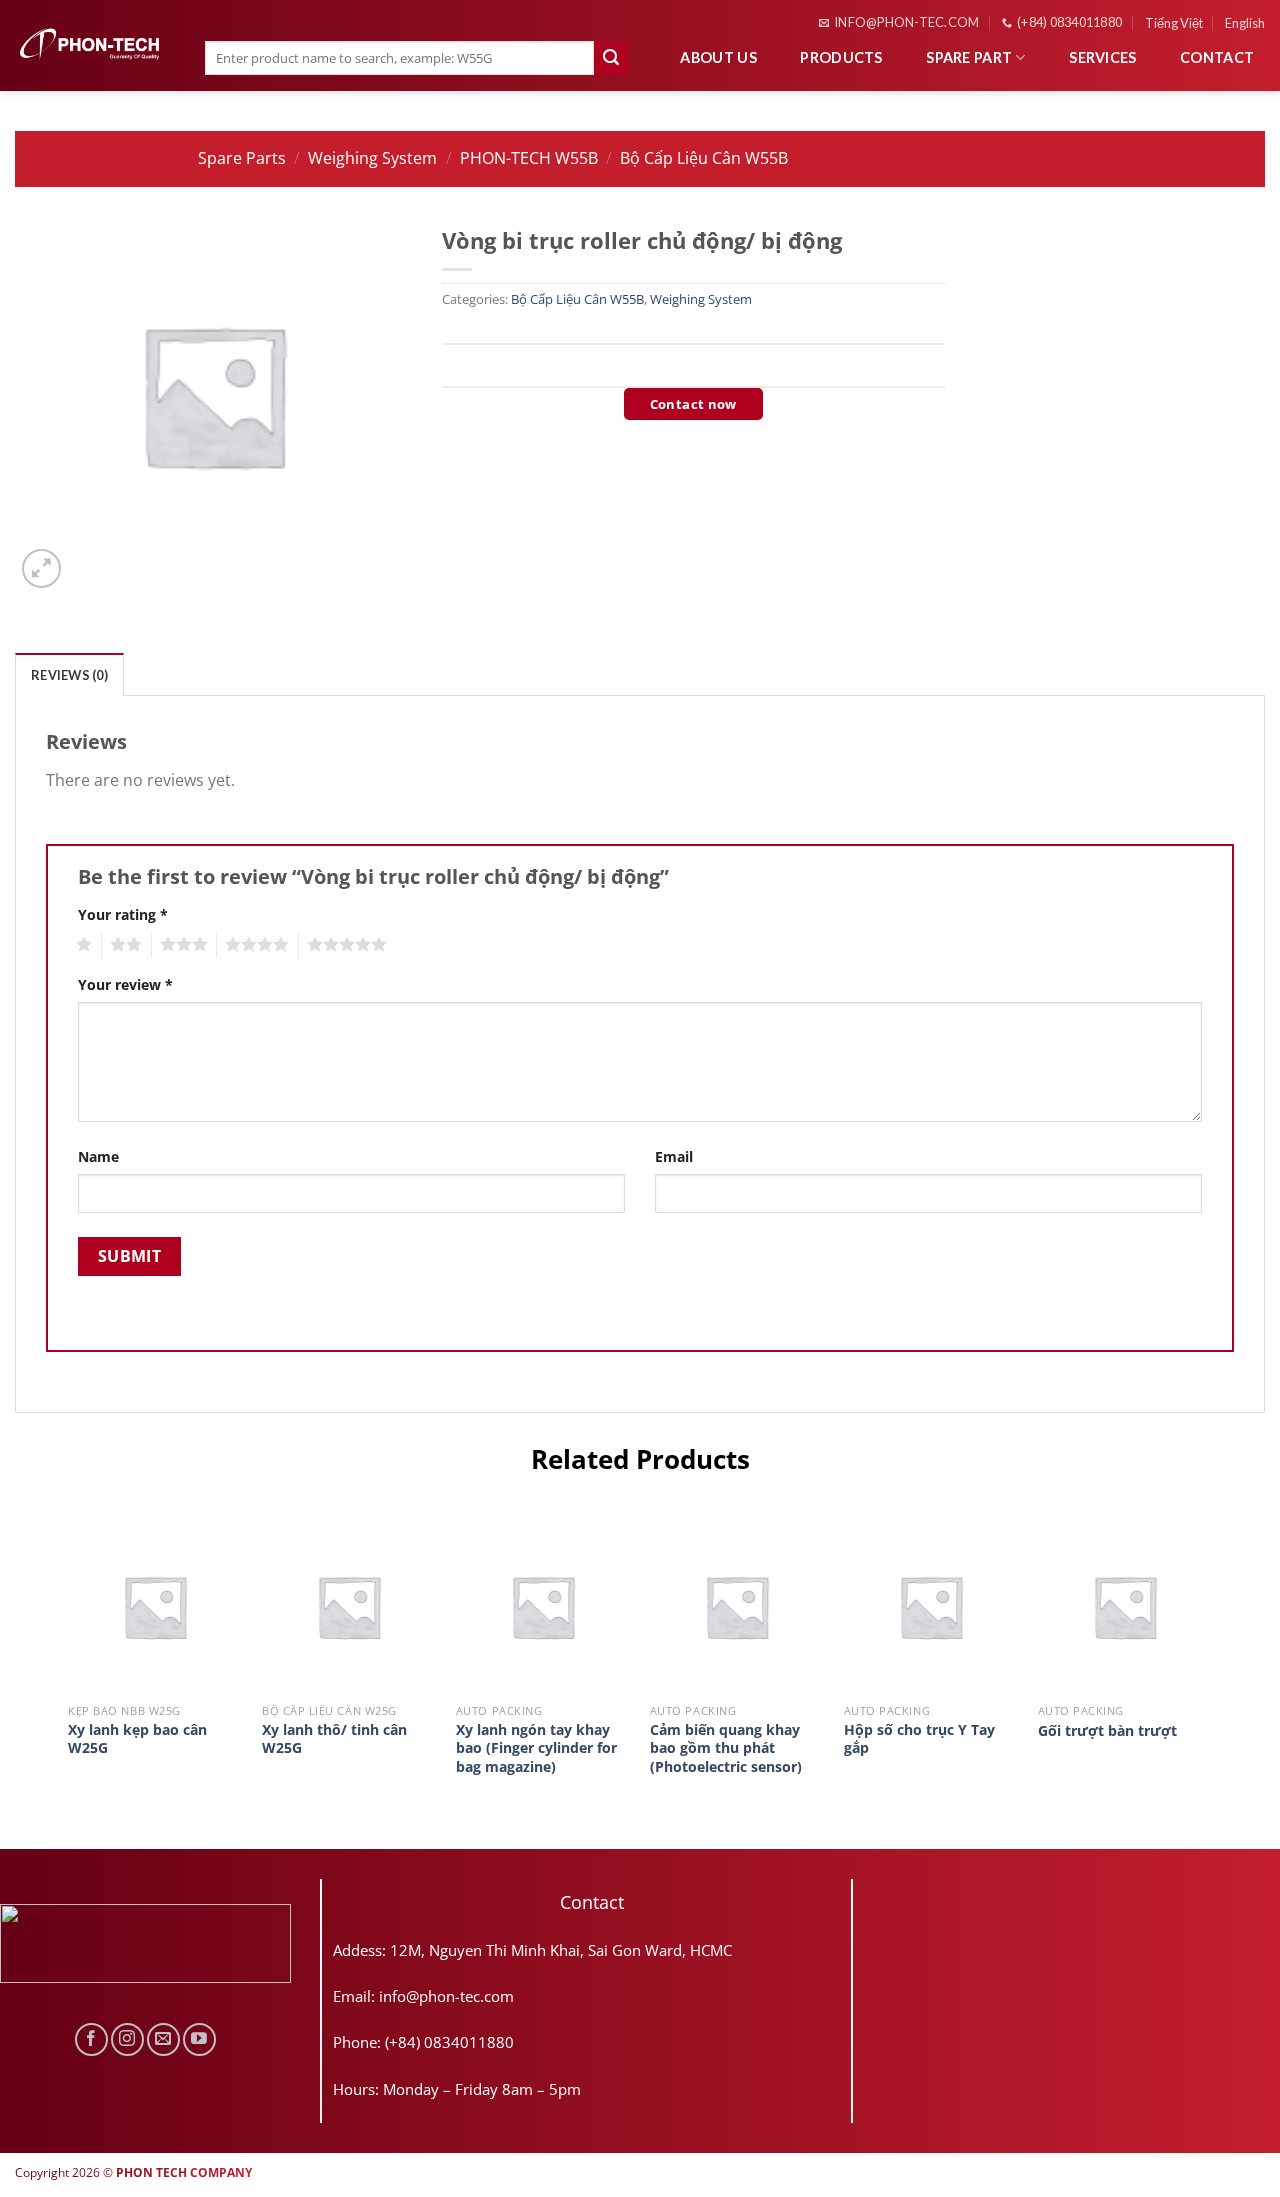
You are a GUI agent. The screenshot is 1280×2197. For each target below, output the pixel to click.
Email (674, 1156)
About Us (718, 57)
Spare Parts (242, 158)
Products (841, 57)
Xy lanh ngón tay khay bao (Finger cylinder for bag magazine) (536, 1748)
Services (1102, 57)
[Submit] (611, 58)
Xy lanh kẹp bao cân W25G (137, 1739)
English (1245, 23)
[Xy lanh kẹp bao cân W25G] (155, 1606)
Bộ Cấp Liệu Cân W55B (704, 158)
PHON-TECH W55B (529, 158)
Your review (125, 984)
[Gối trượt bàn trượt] (1125, 1606)
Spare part (969, 57)
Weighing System (372, 158)
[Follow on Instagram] (127, 2039)
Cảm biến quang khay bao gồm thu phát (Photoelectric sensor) (726, 1748)
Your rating (123, 914)
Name (98, 1156)
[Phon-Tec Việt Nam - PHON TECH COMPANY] (90, 44)
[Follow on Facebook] (91, 2039)
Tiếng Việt (1174, 23)
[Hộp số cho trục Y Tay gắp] (931, 1606)
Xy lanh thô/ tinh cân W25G (334, 1739)
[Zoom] (41, 568)
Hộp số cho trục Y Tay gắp (919, 1739)
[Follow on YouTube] (199, 2039)
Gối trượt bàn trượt (1107, 1731)
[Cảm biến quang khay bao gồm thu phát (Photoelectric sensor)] (737, 1606)
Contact (1217, 57)
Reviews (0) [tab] (69, 675)
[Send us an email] (163, 2039)
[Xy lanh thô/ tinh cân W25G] (349, 1606)
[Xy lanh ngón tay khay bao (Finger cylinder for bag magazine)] (543, 1606)
